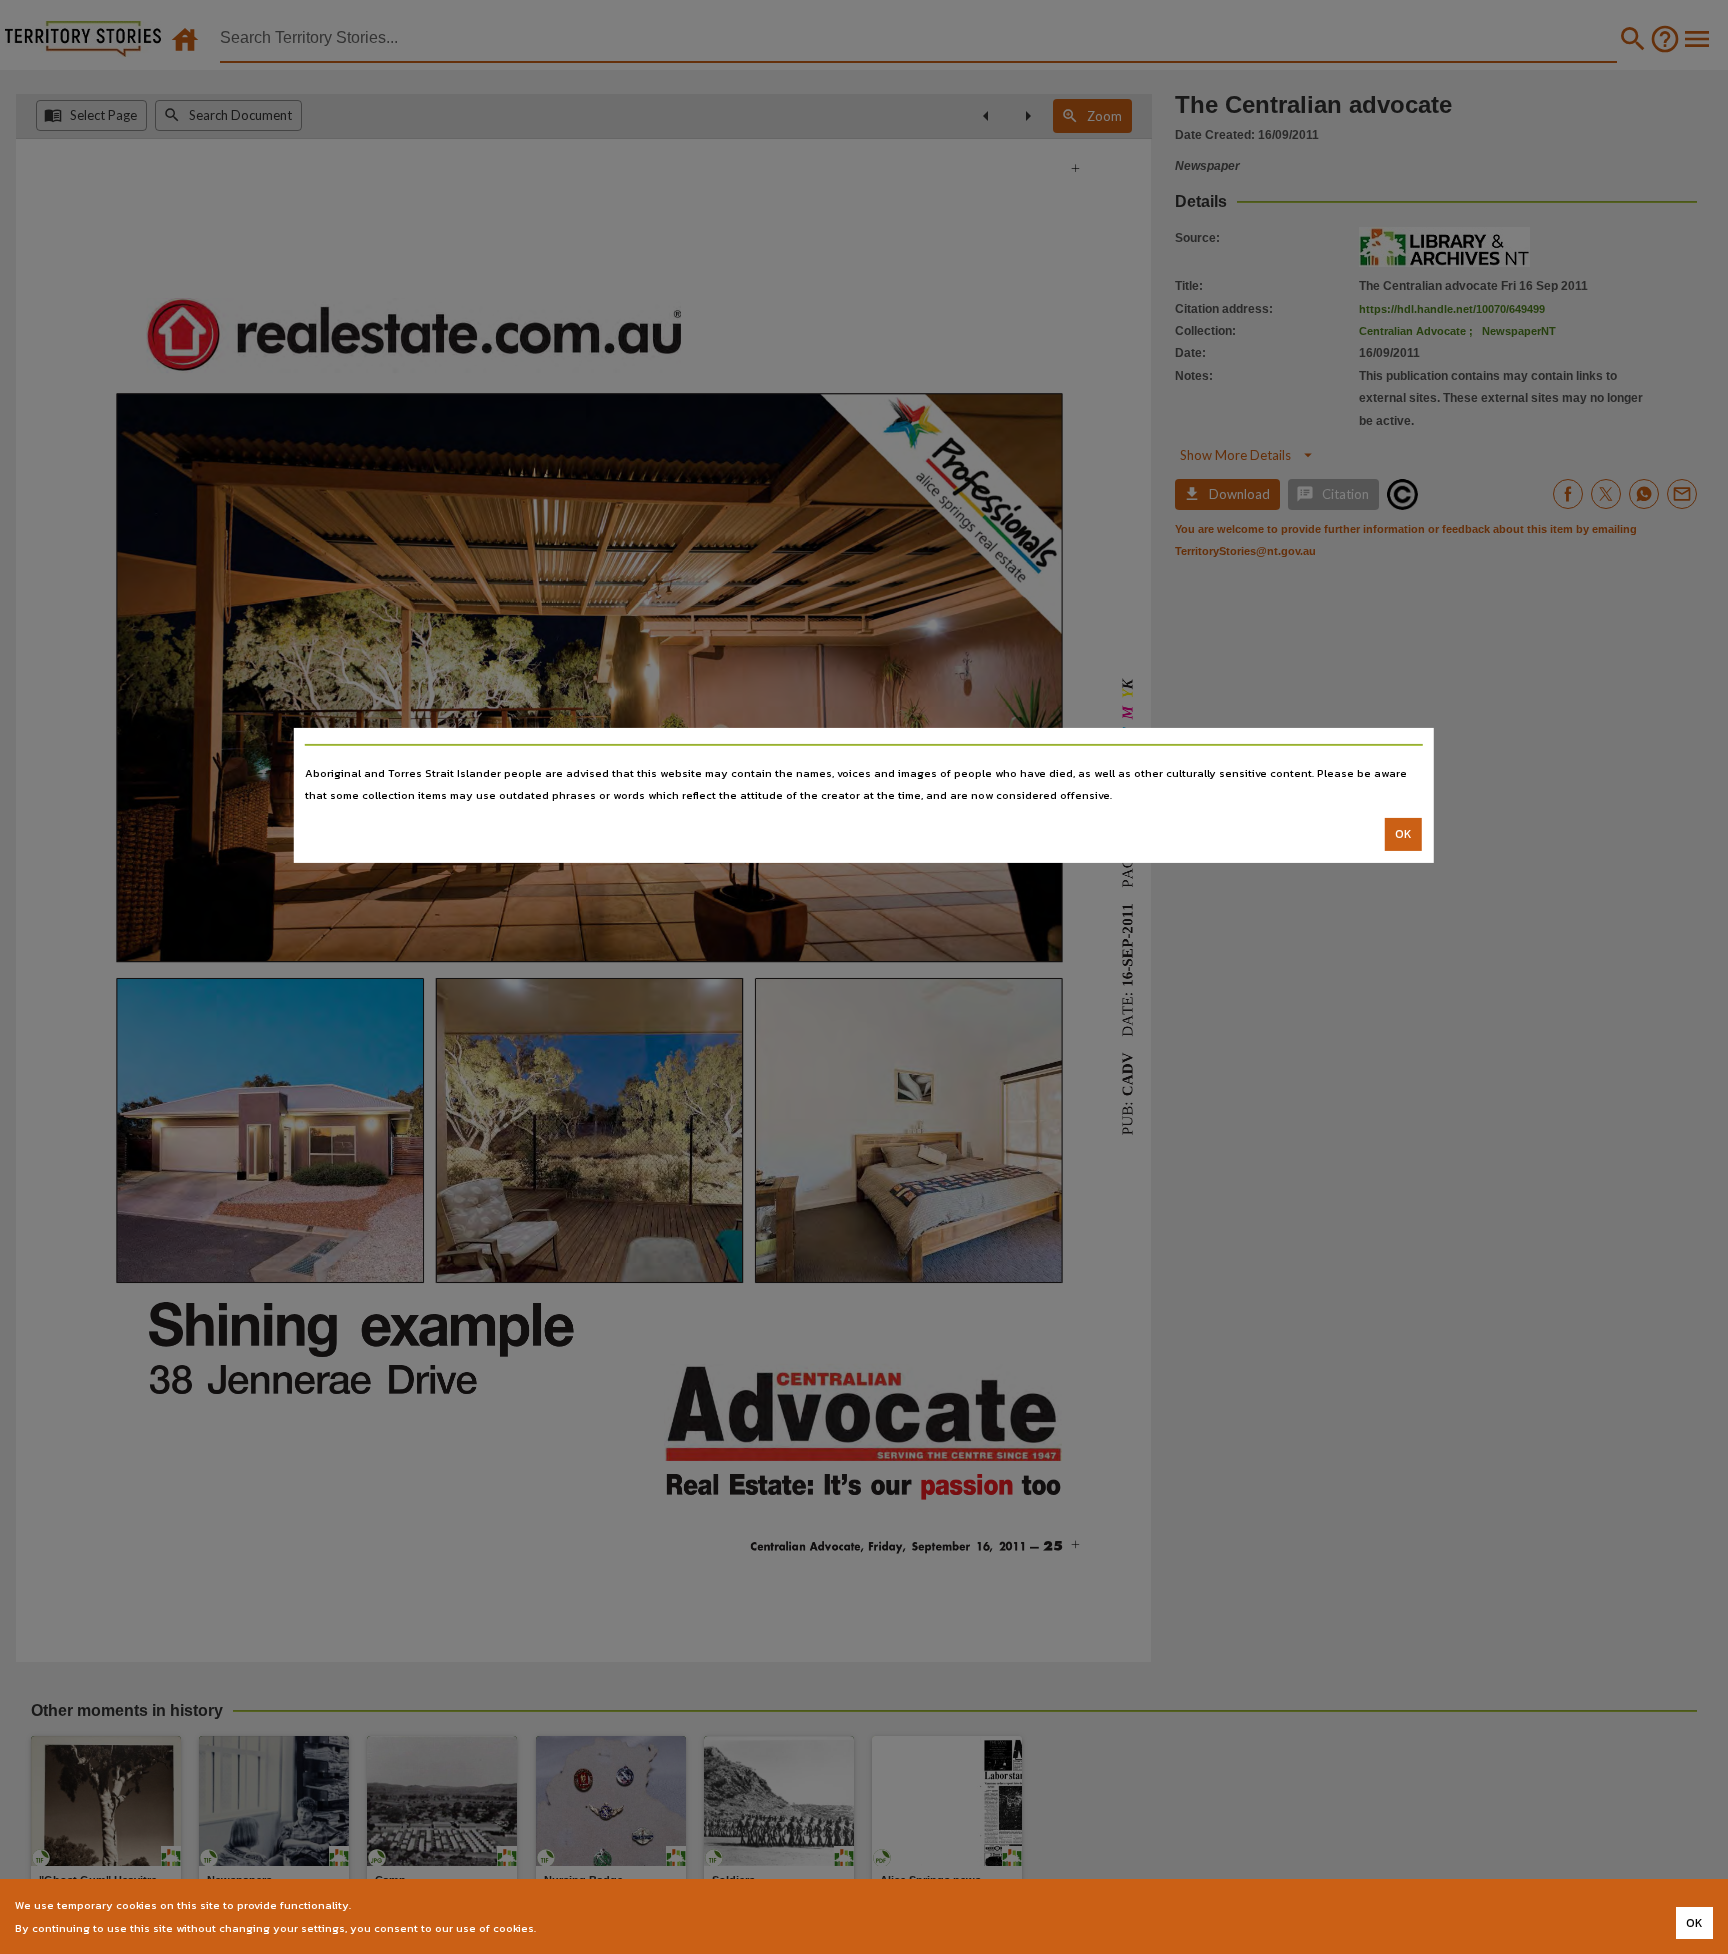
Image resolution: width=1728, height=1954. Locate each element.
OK (1403, 834)
